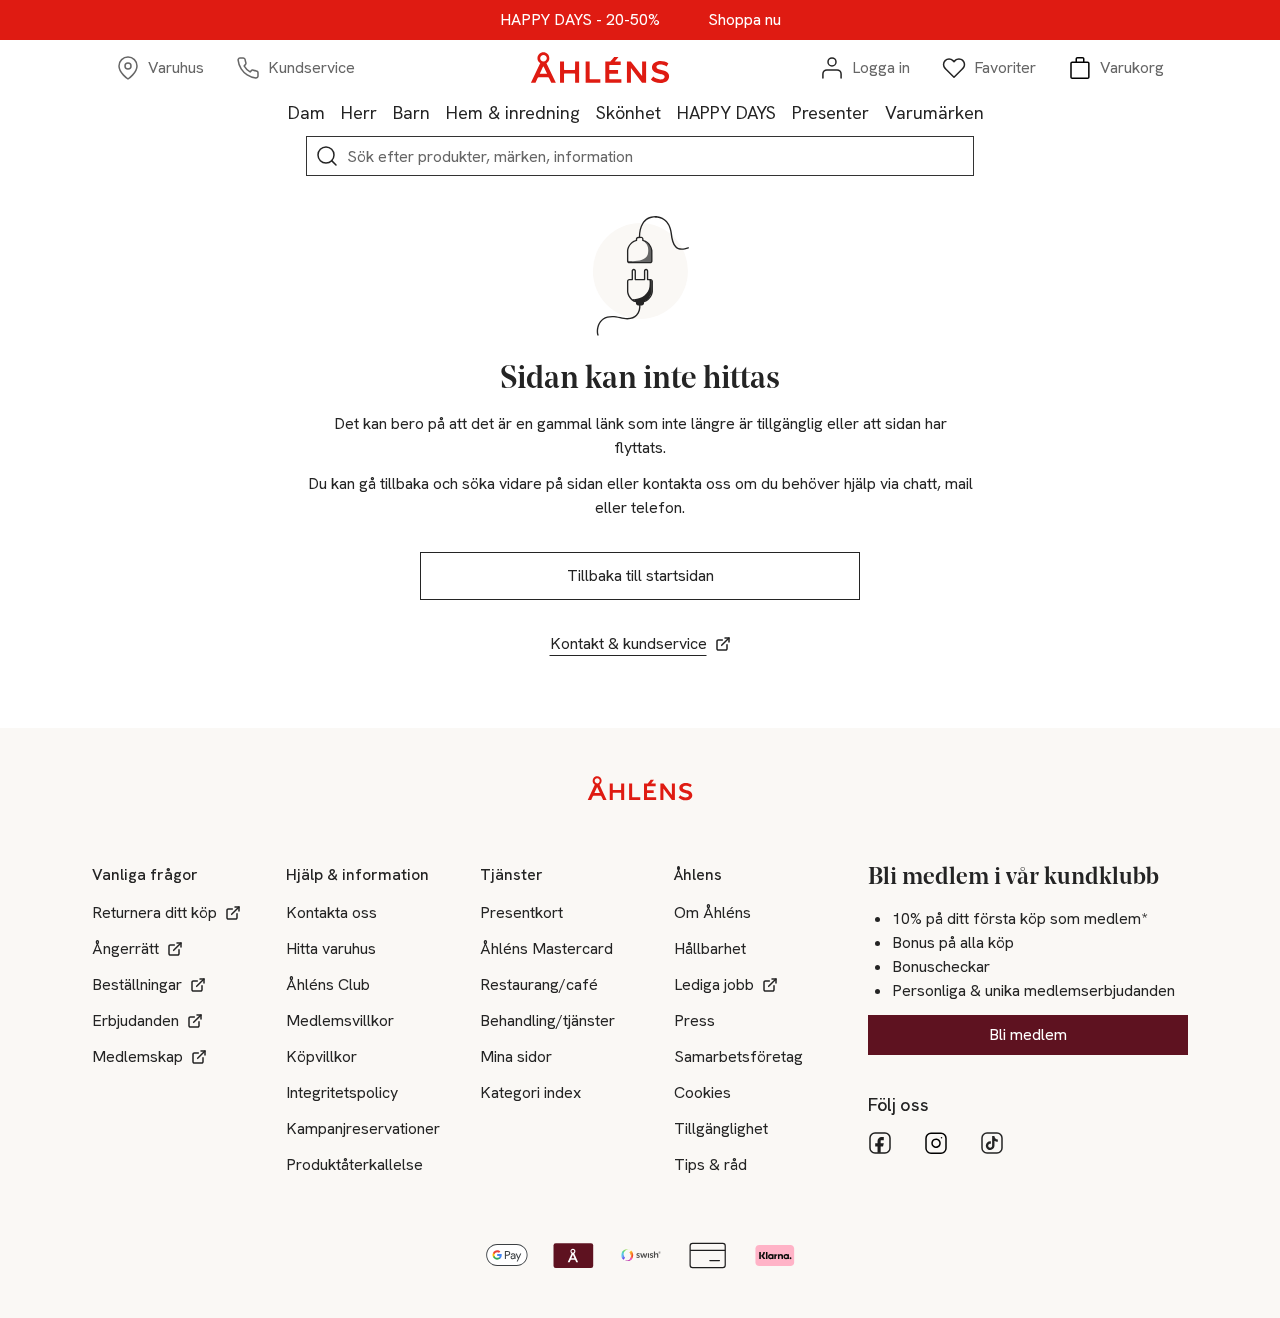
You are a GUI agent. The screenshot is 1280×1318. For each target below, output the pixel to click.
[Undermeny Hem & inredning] (588, 112)
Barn (411, 112)
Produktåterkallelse (354, 1164)
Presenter (830, 112)
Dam (306, 112)
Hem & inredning (513, 112)
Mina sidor (516, 1056)
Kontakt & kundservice (628, 643)
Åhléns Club (328, 984)
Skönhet (628, 112)
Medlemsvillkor (340, 1020)
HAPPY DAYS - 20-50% (580, 20)
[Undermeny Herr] (385, 112)
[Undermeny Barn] (438, 112)
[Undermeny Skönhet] (669, 112)
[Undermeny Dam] (333, 112)
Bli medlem (1028, 1034)
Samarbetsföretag (738, 1056)
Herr (359, 112)
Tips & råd (710, 1164)
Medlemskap (137, 1056)
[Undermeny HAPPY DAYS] (784, 112)
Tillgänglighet (721, 1128)
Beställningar (137, 984)
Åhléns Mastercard (546, 948)
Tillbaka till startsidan (640, 575)
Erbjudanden (135, 1020)
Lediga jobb (714, 984)
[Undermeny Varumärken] (992, 112)
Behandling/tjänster (547, 1020)
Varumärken (934, 112)
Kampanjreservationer (363, 1128)
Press (694, 1020)
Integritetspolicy (342, 1092)
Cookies (702, 1092)
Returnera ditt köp (154, 912)
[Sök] (327, 156)
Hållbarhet (710, 948)
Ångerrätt (125, 948)
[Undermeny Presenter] (877, 112)
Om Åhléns (712, 912)
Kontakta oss (331, 912)
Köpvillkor (321, 1056)
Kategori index (530, 1092)
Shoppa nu (744, 20)
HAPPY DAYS (726, 112)
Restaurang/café (539, 984)
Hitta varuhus (331, 948)
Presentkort (521, 912)
